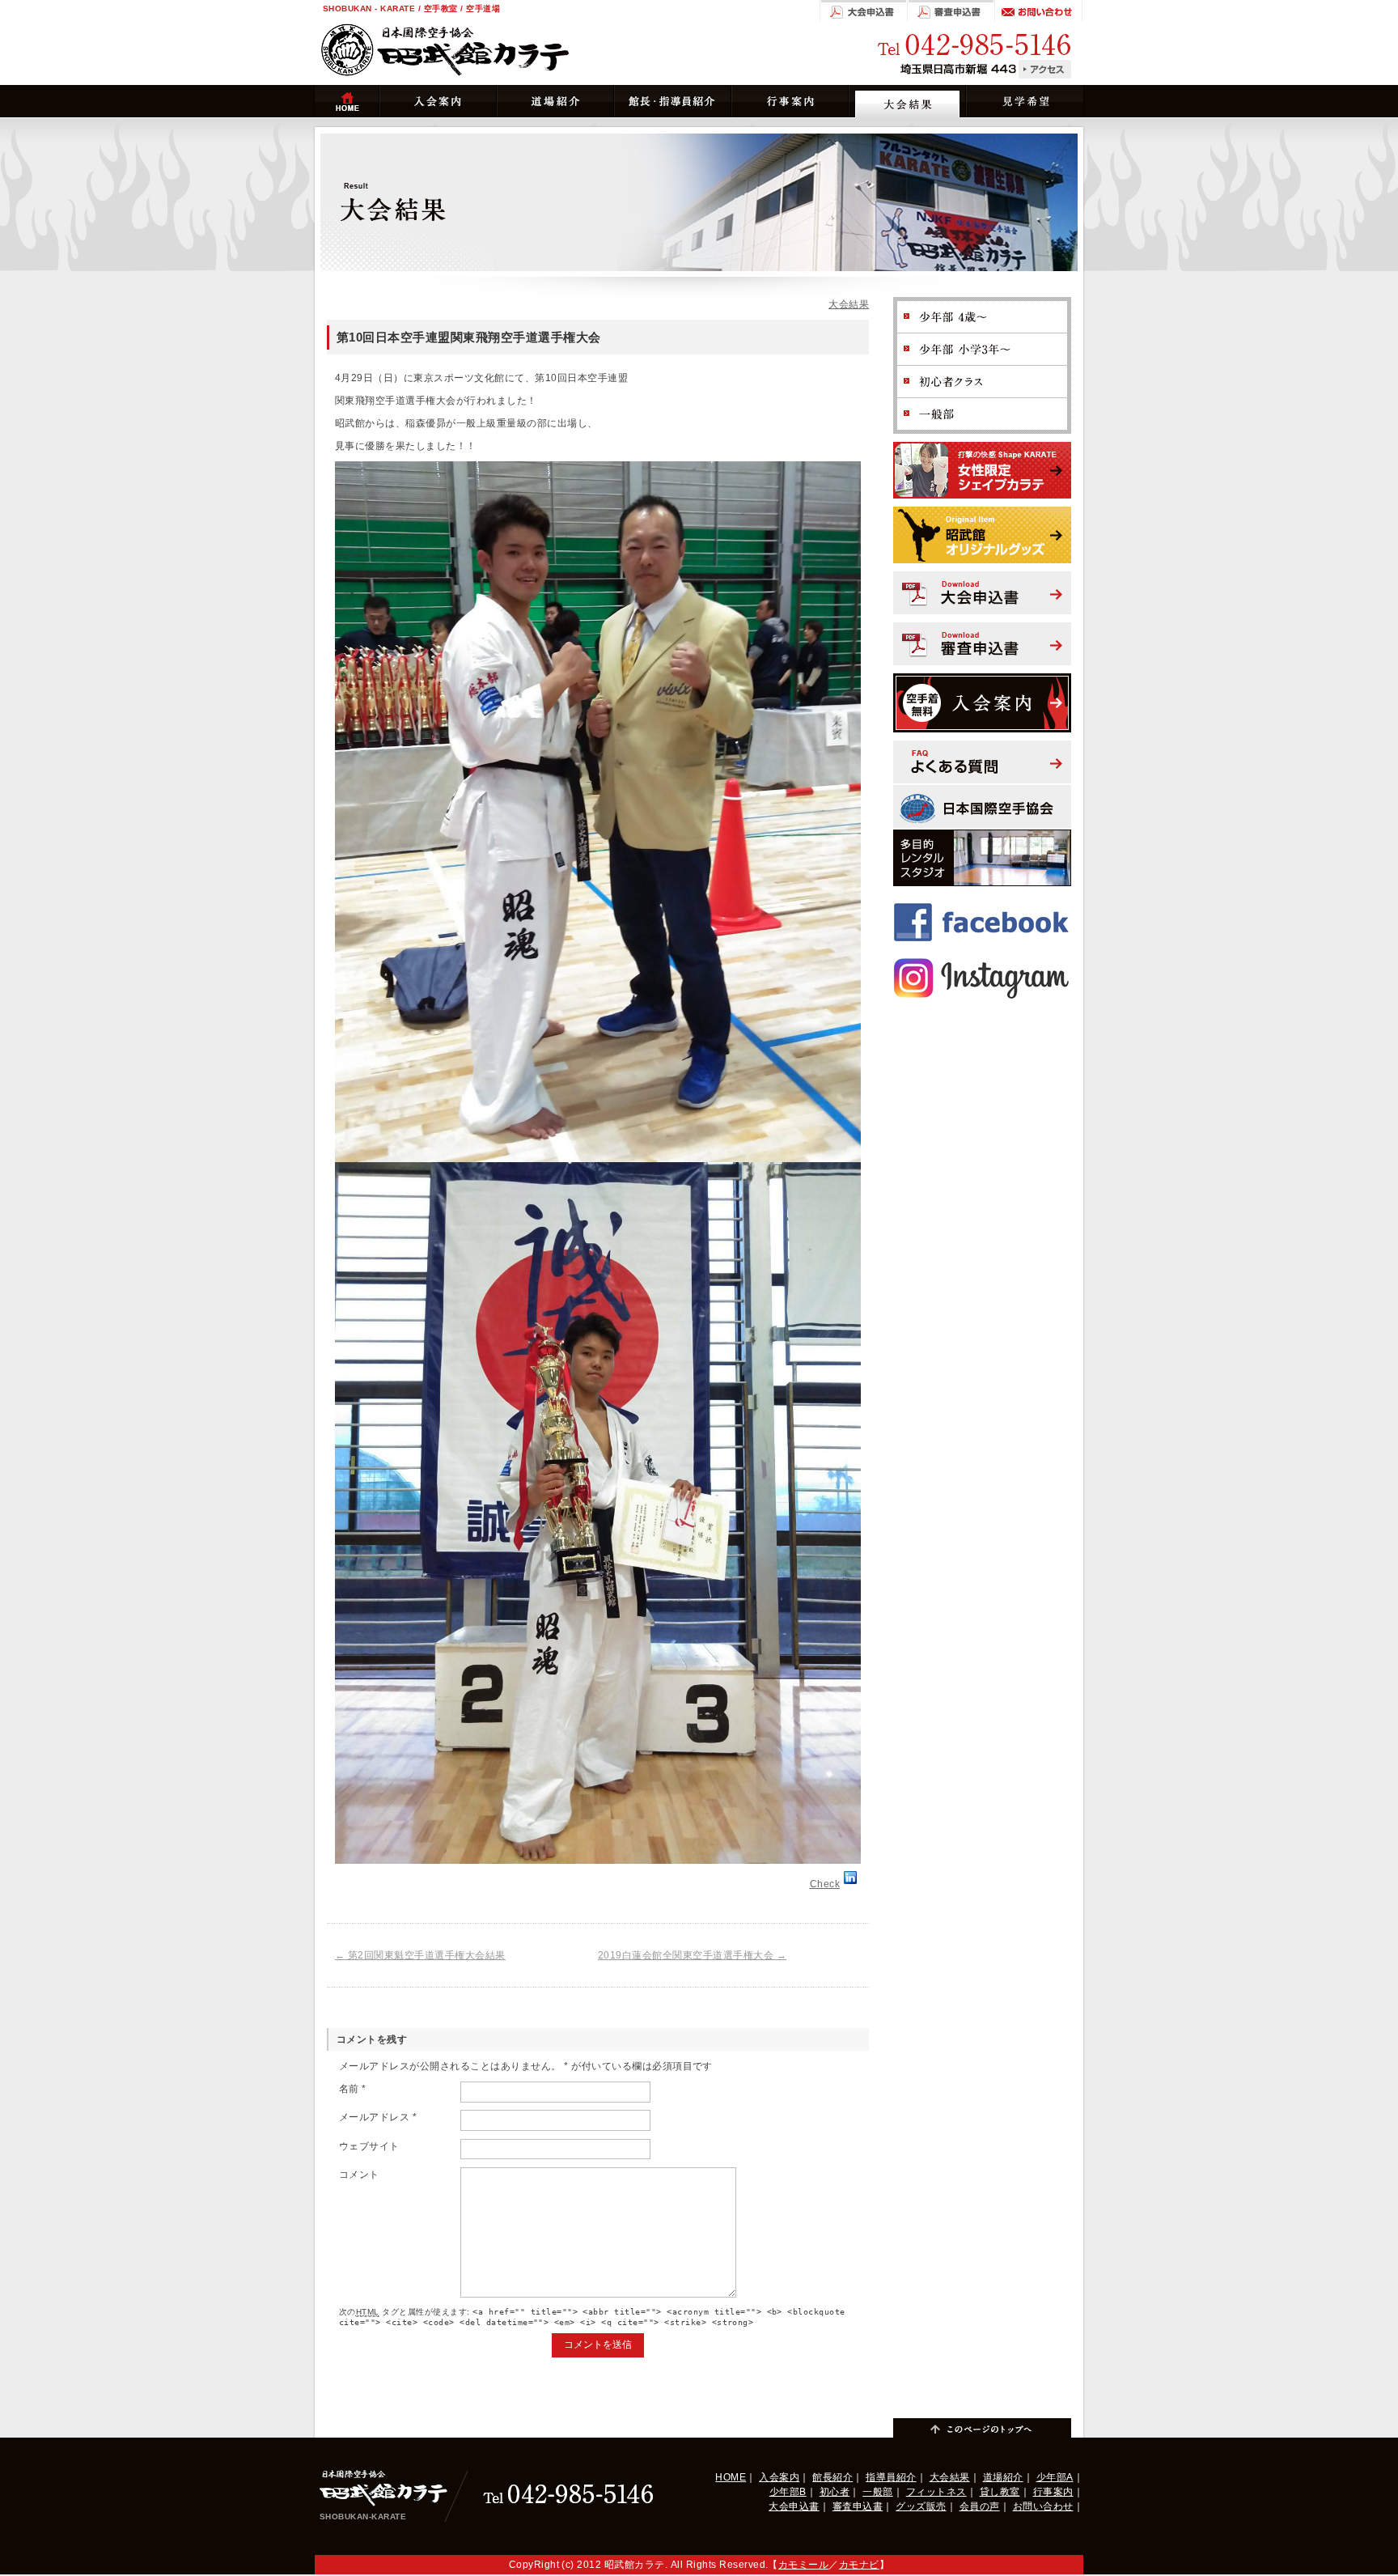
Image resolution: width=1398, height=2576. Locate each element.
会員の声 (980, 2506)
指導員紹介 (891, 2477)
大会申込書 (794, 2506)
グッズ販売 (921, 2506)
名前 (353, 2089)
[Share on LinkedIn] (850, 1884)
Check (825, 1884)
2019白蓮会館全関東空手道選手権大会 (692, 1955)
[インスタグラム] (982, 958)
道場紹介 (1003, 2477)
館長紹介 (832, 2477)
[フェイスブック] (982, 902)
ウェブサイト (369, 2146)
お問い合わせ (1043, 2506)
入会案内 (779, 2477)
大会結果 (849, 304)
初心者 (835, 2492)
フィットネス (936, 2492)
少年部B (788, 2492)
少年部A (1055, 2477)
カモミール (803, 2565)
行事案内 (1053, 2492)
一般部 (877, 2492)
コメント (359, 2175)
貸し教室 (1000, 2492)
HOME (731, 2477)
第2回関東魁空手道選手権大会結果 (420, 1955)
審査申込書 (858, 2506)
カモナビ (859, 2565)
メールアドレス (378, 2117)
